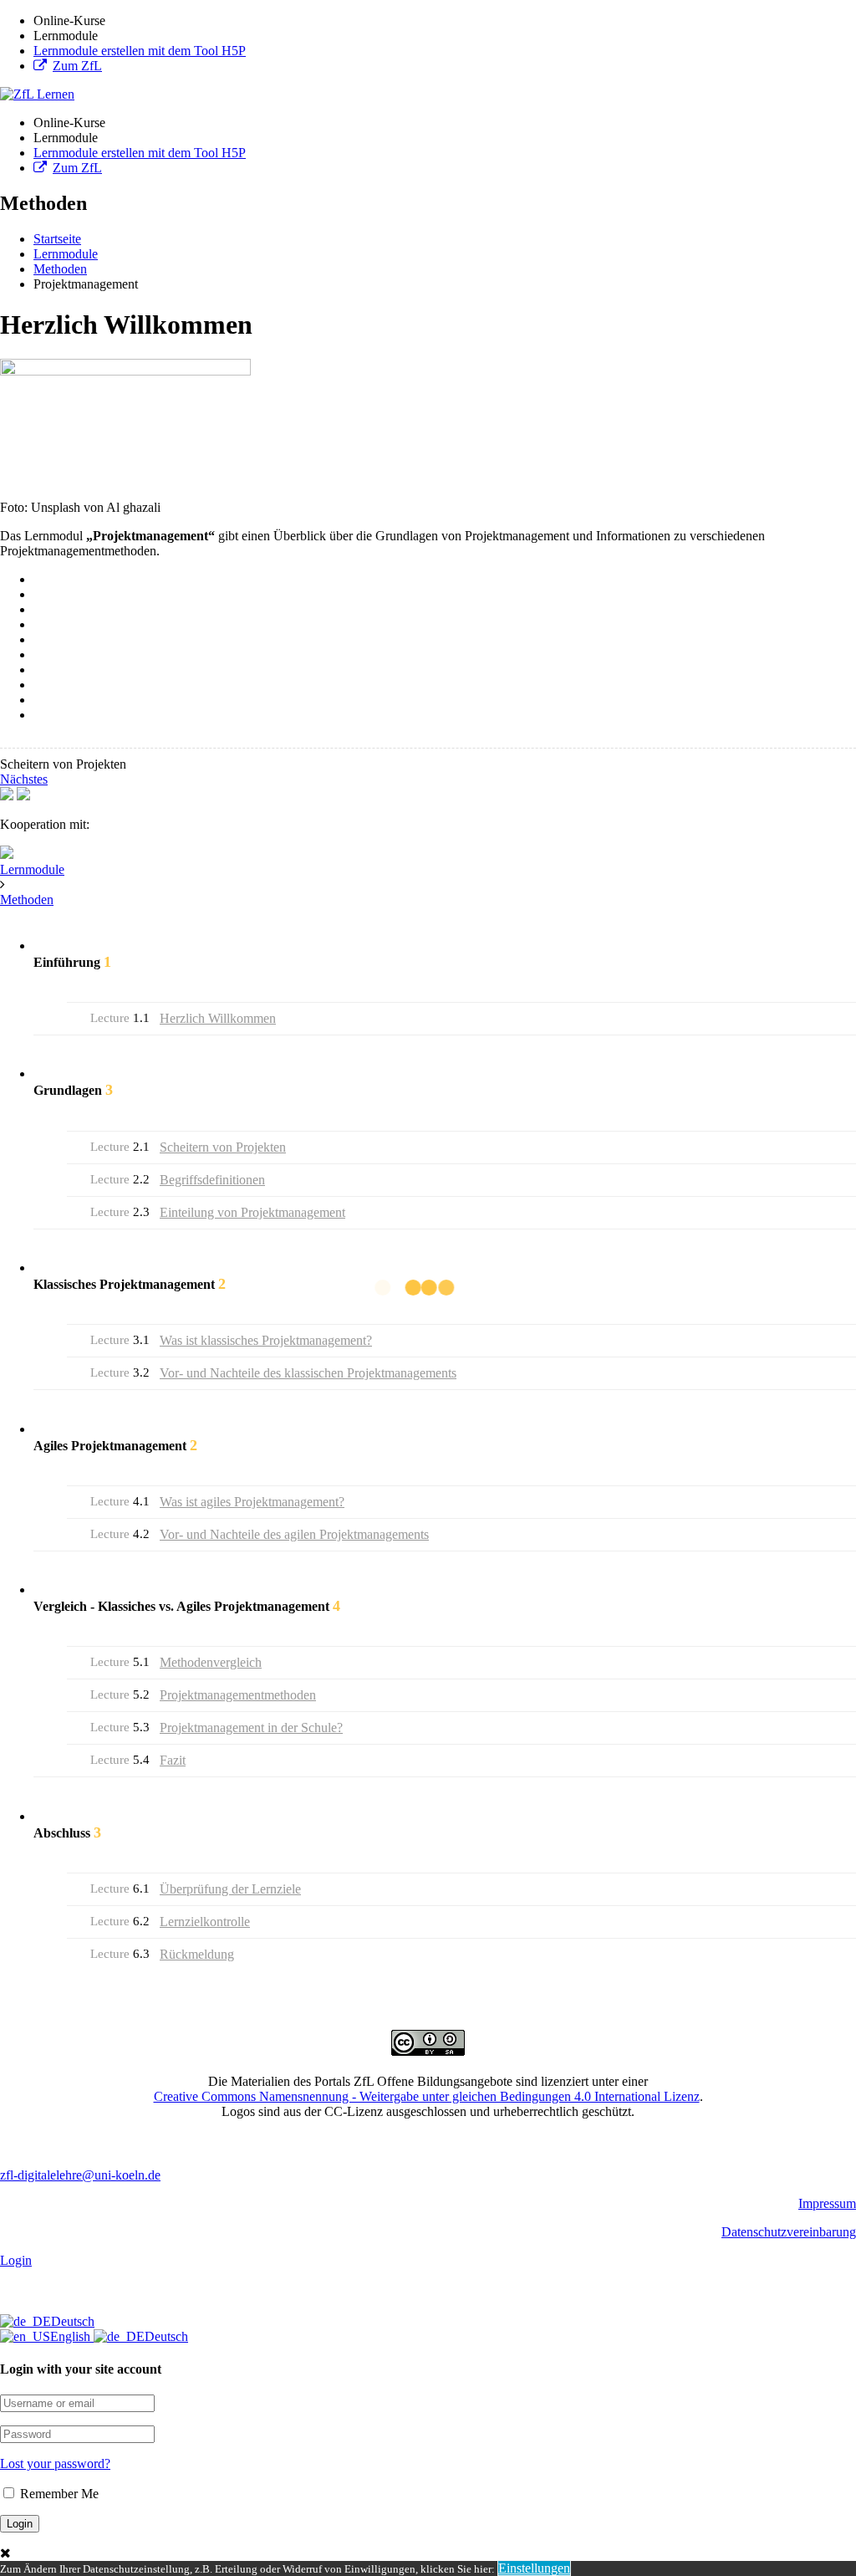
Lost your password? (55, 2464)
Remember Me (58, 2494)
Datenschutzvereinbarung (789, 2232)
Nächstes (24, 779)
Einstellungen (534, 2568)
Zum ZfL (77, 66)
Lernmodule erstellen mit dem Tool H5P (140, 51)
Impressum (827, 2203)
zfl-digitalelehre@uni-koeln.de (80, 2175)
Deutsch (73, 2321)
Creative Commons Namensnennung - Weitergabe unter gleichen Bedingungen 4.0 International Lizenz (427, 2096)
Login (16, 2260)
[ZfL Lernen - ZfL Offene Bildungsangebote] (37, 94)
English (72, 2336)
